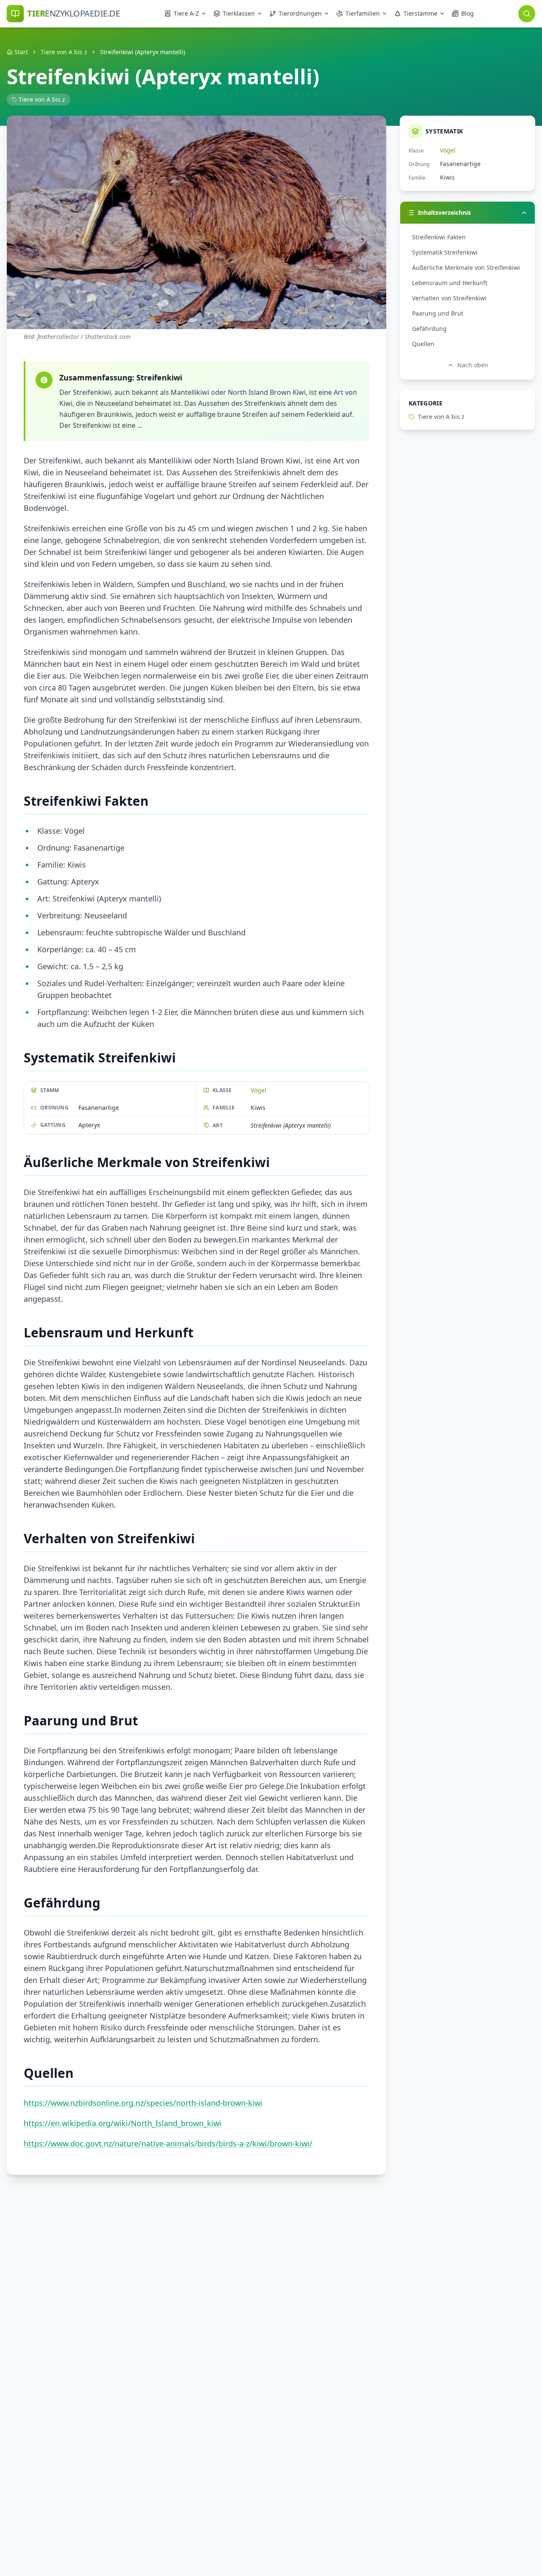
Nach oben (473, 365)
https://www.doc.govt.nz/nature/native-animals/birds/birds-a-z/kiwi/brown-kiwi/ (168, 2143)
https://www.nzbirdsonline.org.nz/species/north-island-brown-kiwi (143, 2103)
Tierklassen (239, 13)
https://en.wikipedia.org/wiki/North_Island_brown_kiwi (123, 2123)
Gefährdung (429, 329)
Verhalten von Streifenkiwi (449, 298)
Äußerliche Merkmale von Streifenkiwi (466, 268)
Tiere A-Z (186, 13)
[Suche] (527, 14)
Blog (467, 13)
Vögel (259, 1090)
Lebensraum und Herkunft (450, 283)
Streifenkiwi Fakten (439, 237)
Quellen (423, 344)
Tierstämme (420, 13)
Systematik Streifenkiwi (445, 252)
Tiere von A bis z (64, 52)
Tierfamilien (363, 13)
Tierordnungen (300, 13)
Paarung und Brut (438, 313)
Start (21, 52)
